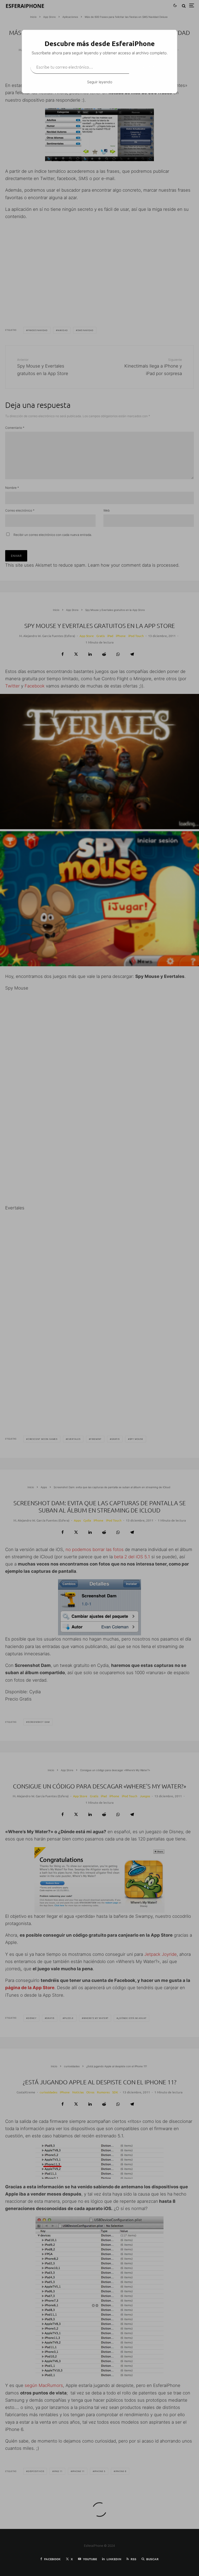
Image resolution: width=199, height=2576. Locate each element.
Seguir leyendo (100, 82)
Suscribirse (149, 67)
